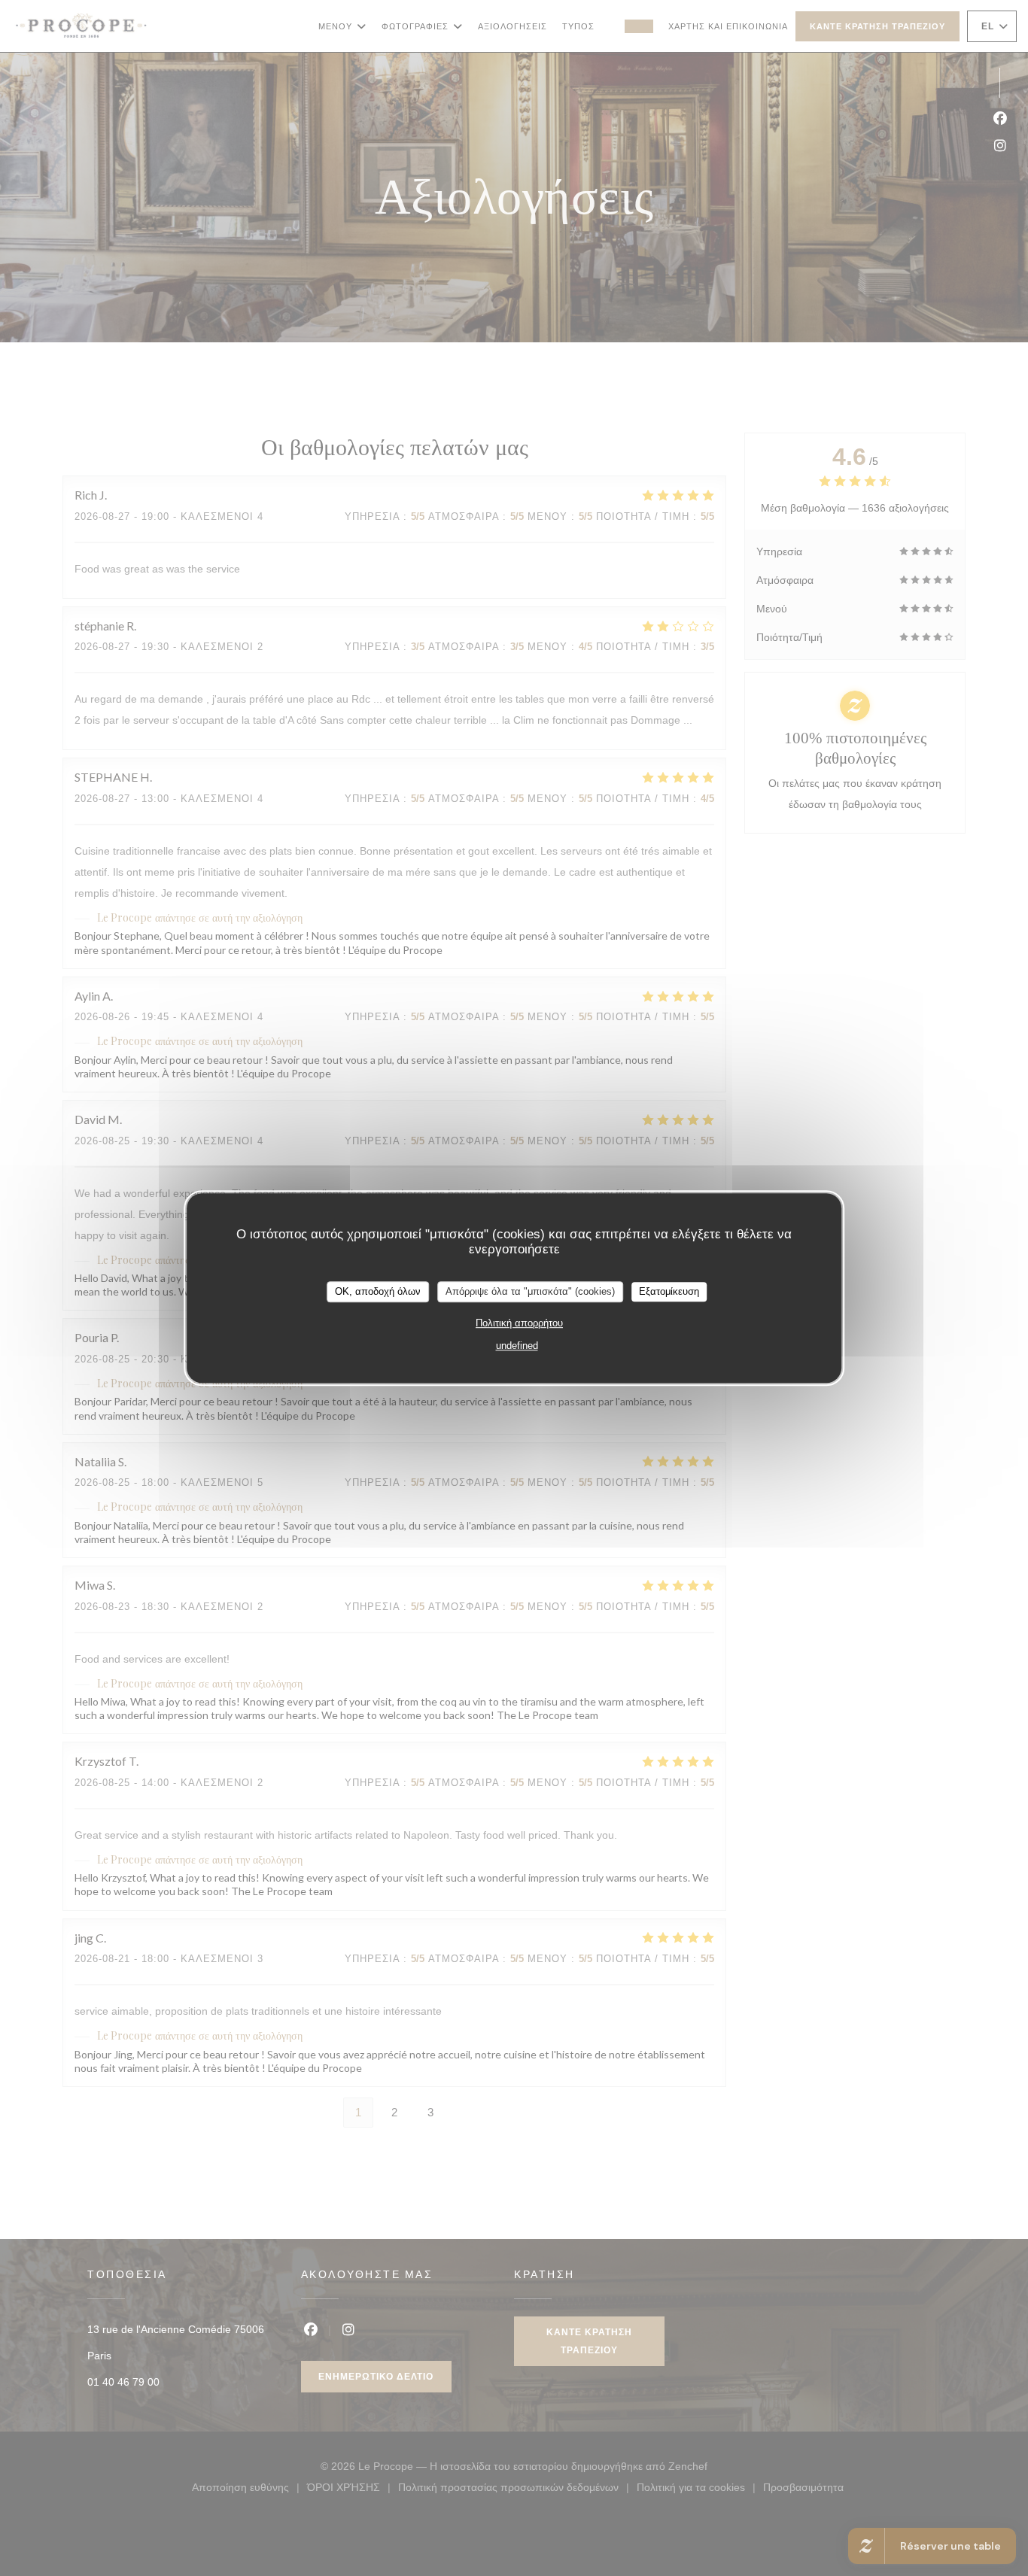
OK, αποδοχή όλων (378, 1291)
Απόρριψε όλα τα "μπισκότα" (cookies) (530, 1291)
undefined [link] (517, 1346)
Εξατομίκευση (669, 1291)
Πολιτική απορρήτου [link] (519, 1323)
